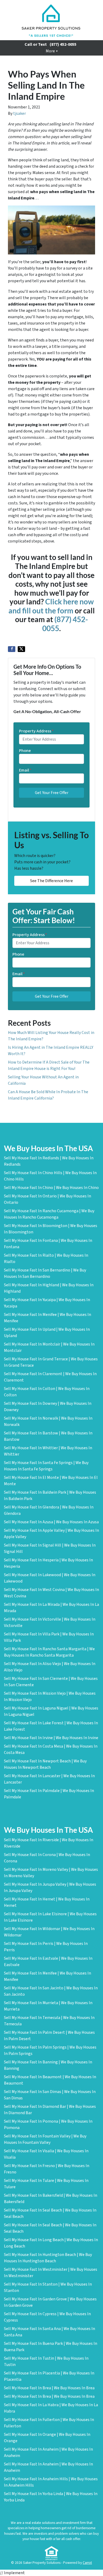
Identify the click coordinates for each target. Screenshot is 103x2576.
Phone (25, 751)
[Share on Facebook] (12, 649)
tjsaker (20, 113)
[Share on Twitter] (21, 649)
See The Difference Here (51, 881)
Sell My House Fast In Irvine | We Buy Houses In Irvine (51, 1738)
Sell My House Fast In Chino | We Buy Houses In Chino (51, 1188)
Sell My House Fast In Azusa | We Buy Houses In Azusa (51, 1522)
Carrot (87, 2563)
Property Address (36, 731)
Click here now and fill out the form (51, 606)
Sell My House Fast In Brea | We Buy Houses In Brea (49, 2388)
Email (25, 770)
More (50, 51)
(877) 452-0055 (63, 44)
